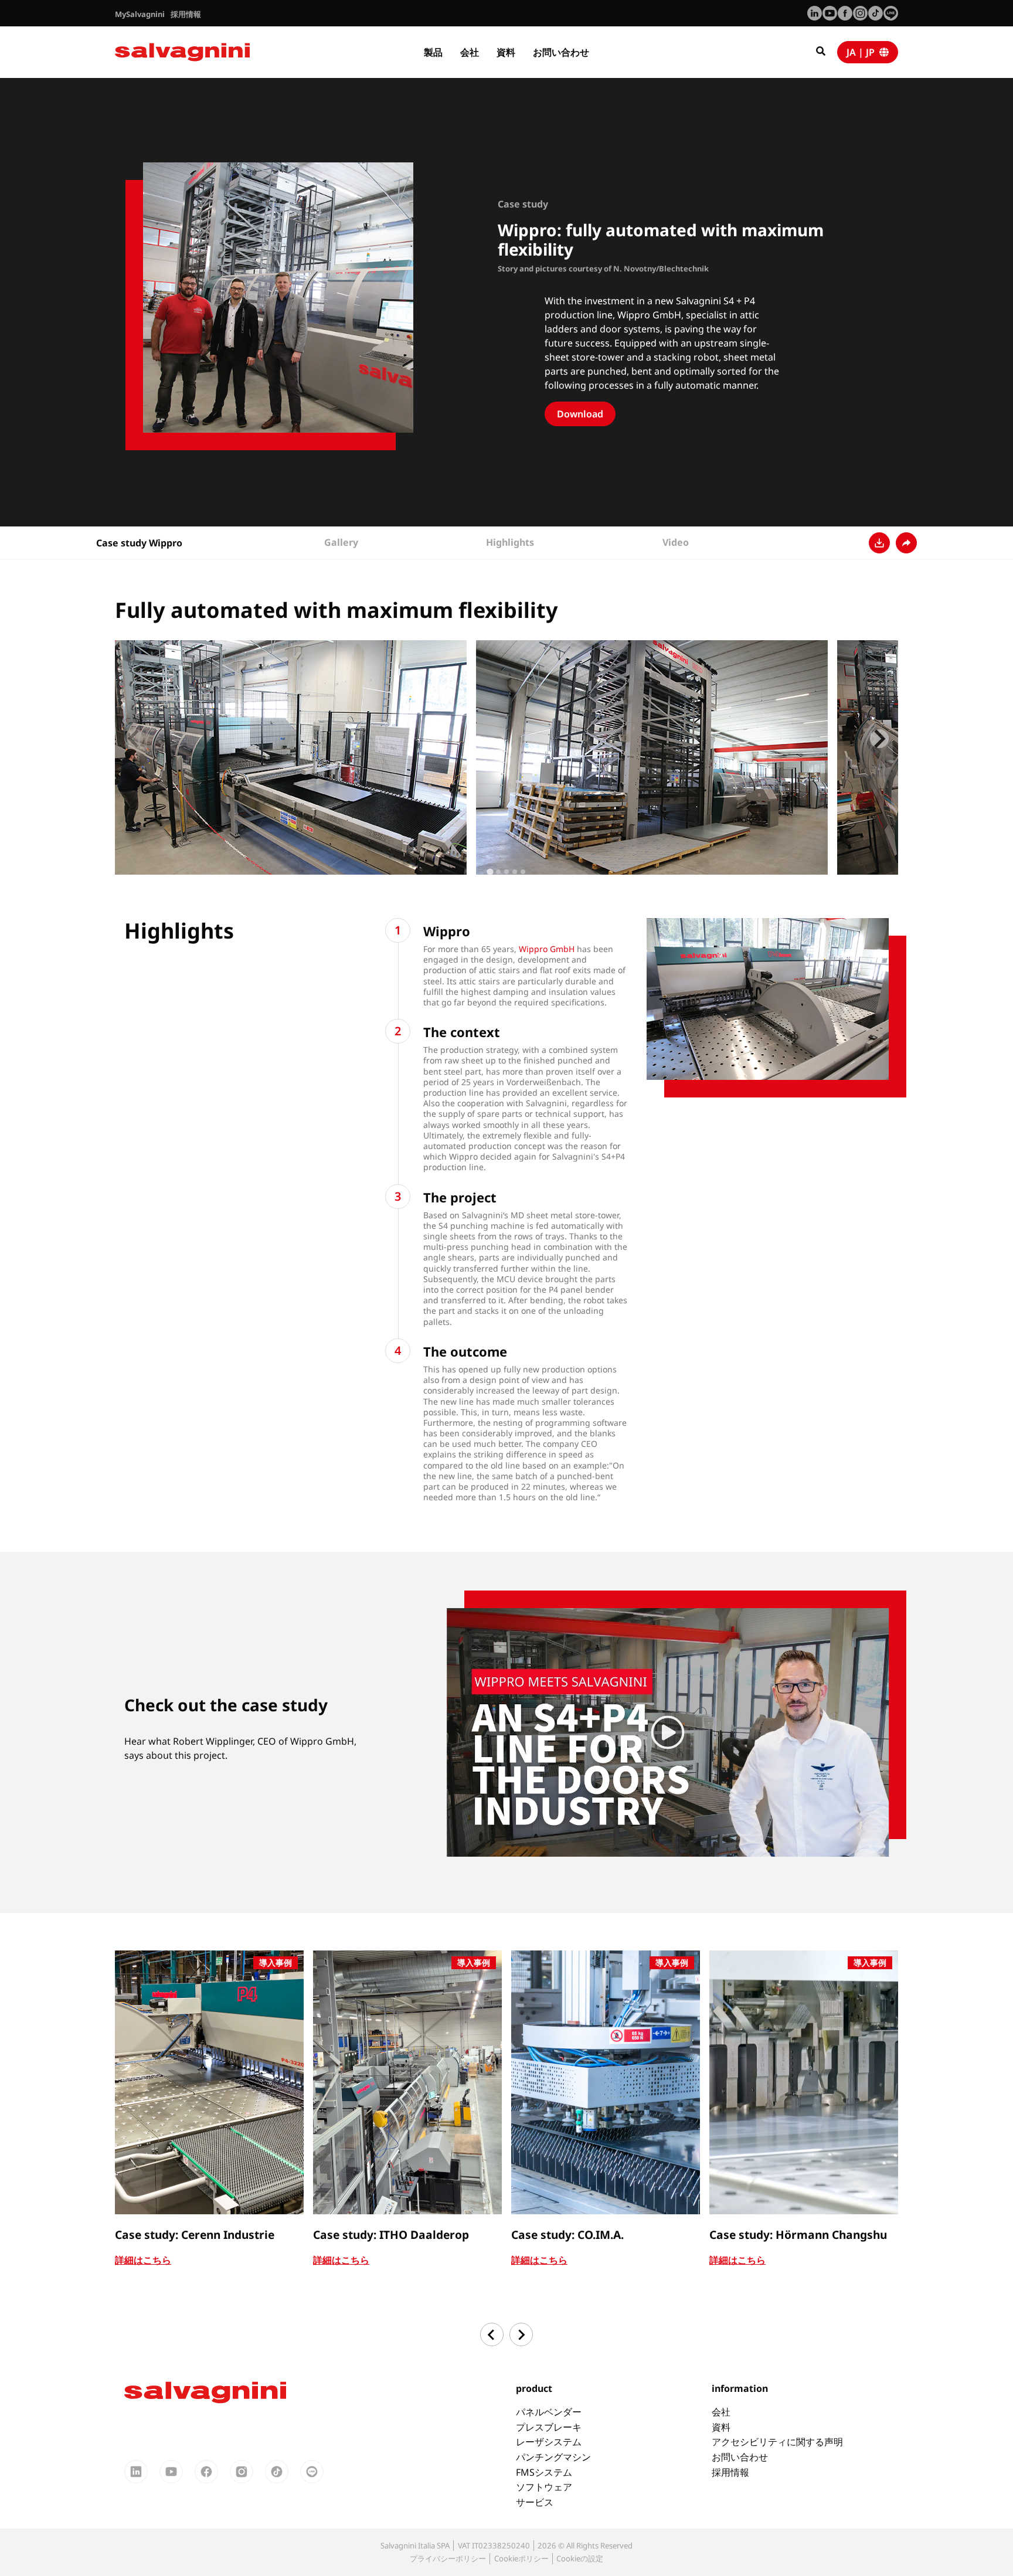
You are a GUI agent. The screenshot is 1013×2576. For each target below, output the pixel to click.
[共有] (906, 543)
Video (676, 542)
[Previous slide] (134, 739)
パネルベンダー (549, 2412)
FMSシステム (544, 2472)
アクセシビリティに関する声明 (777, 2442)
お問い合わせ (561, 52)
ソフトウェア (544, 2487)
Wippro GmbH (547, 949)
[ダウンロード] (879, 543)
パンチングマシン (553, 2457)
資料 (506, 52)
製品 (433, 52)
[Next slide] (879, 739)
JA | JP (863, 52)
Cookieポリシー (521, 2558)
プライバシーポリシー (448, 2558)
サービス (535, 2502)
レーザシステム (549, 2442)
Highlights (510, 542)
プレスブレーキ (549, 2427)
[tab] (490, 871)
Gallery (341, 542)
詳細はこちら (143, 2260)
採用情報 (730, 2472)
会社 (470, 52)
